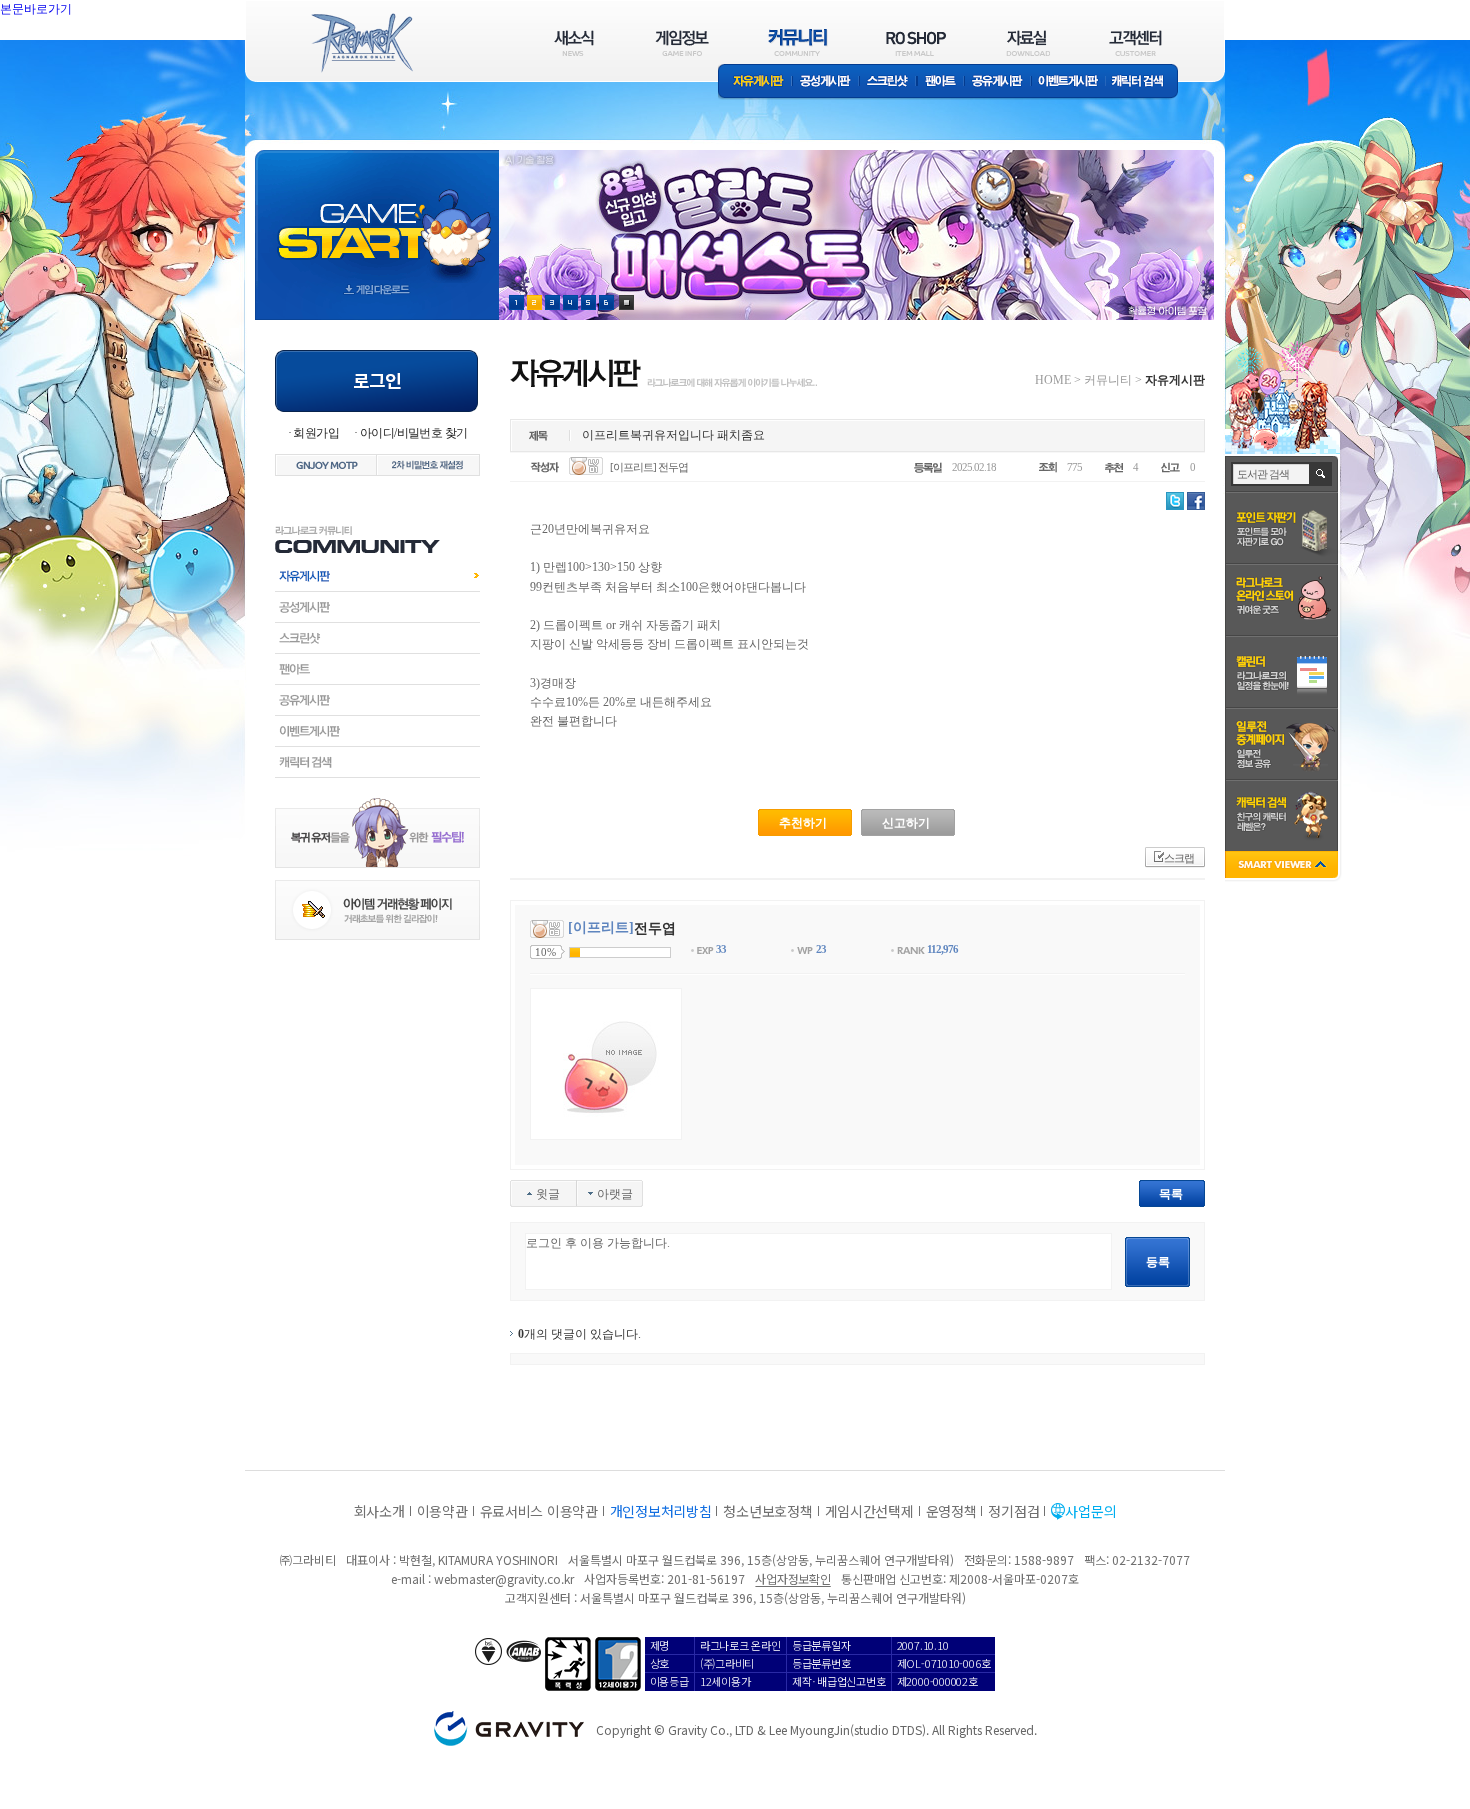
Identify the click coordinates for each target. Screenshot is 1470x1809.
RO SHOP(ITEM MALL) (916, 42)
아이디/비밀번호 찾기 (413, 433)
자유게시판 (755, 82)
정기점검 (1013, 1511)
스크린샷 (888, 82)
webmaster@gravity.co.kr (504, 1578)
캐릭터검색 (377, 762)
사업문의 (1090, 1511)
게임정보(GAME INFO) (682, 42)
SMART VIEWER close (1283, 866)
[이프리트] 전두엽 (649, 467)
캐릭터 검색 (1144, 82)
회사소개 (379, 1511)
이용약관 (442, 1511)
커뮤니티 (1108, 380)
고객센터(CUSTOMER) (1135, 42)
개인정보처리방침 (661, 1511)
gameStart (377, 216)
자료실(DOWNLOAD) (1027, 42)
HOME (1053, 380)
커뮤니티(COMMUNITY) (798, 42)
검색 (1321, 474)
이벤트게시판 (1068, 82)
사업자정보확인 (792, 1578)
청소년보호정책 (767, 1511)
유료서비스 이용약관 (539, 1511)
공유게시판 (997, 82)
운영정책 (951, 1511)
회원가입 (316, 433)
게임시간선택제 (869, 1511)
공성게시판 (826, 82)
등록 (1158, 1262)
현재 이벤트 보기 (626, 302)
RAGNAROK (361, 43)
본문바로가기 (80, 54)
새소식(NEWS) (574, 42)
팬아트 (940, 82)
